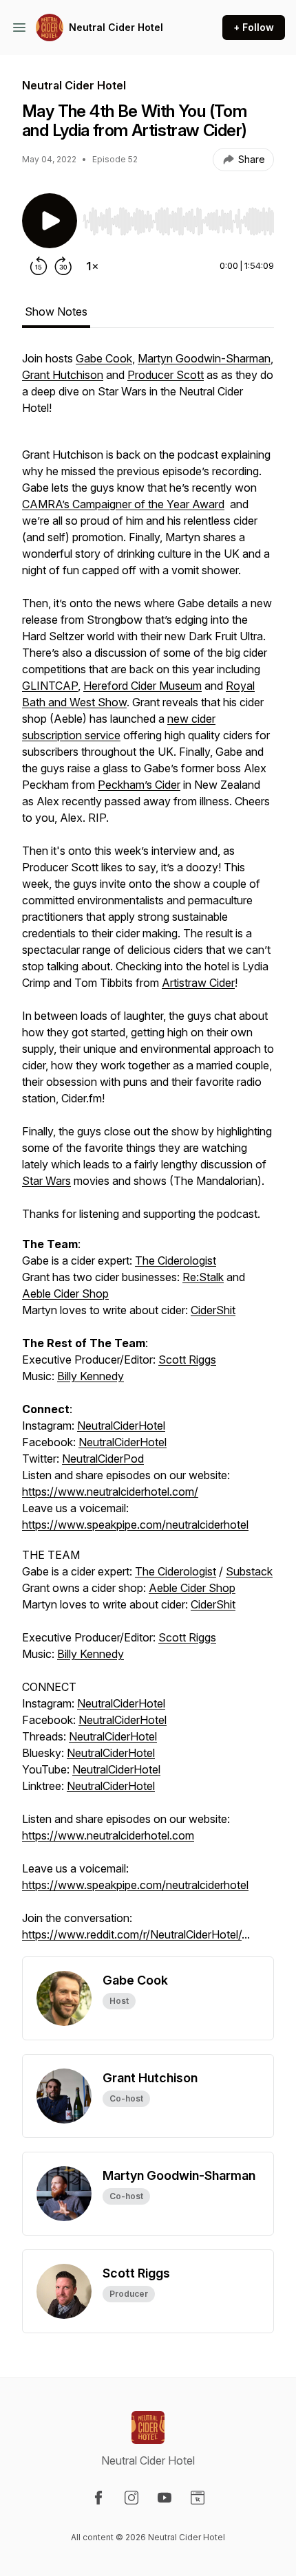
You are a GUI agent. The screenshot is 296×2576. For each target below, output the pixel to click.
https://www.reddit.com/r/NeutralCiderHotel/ (132, 1934)
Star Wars (46, 1181)
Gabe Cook (104, 358)
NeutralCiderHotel (121, 1426)
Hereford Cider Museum (142, 686)
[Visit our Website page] (198, 2498)
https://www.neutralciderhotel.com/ (110, 1492)
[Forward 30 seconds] (63, 266)
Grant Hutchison (63, 375)
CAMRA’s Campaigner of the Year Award (123, 504)
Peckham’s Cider (139, 785)
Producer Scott (166, 375)
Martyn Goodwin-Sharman (204, 358)
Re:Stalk (203, 1277)
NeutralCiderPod (103, 1459)
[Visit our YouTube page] (165, 2498)
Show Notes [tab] (56, 312)
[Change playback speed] (92, 266)
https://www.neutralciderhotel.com (108, 1835)
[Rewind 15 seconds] (39, 266)
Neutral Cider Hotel (116, 27)
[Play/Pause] (50, 221)
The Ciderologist (176, 1260)
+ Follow (254, 27)
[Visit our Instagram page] (131, 2498)
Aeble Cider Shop (65, 1294)
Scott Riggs (187, 1360)
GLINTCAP (50, 686)
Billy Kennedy (91, 1376)
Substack (249, 1571)
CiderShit (213, 1310)
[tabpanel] (148, 1153)
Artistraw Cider (198, 983)
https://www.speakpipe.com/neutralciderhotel (135, 1525)
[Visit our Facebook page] (98, 2498)
